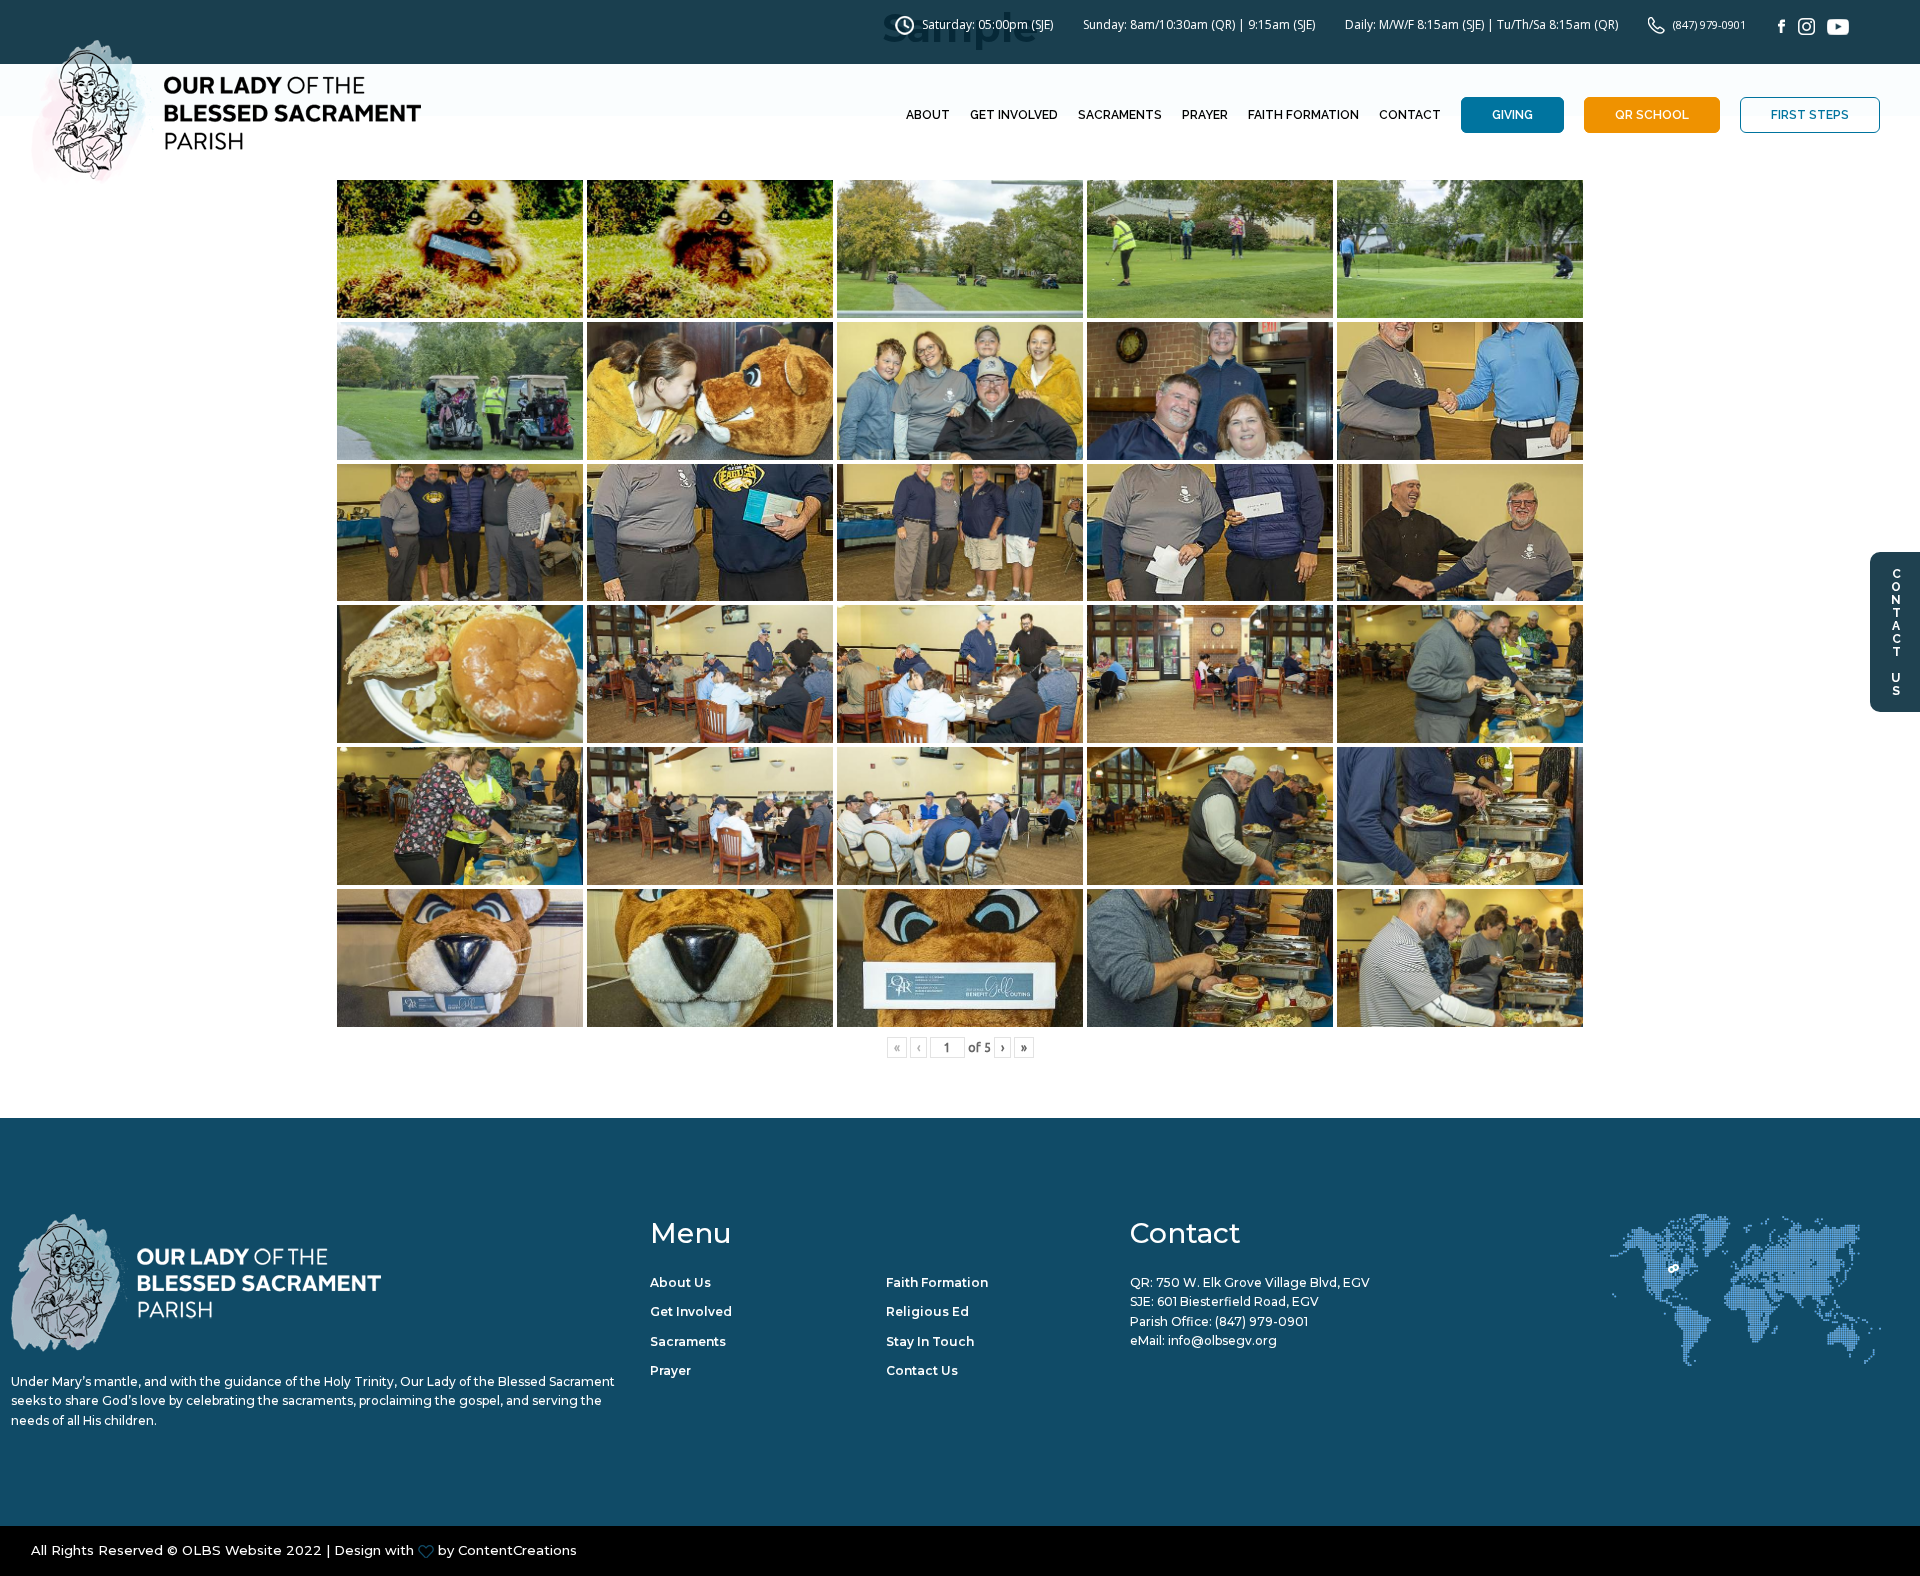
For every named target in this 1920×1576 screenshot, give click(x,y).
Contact (1410, 115)
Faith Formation (1303, 115)
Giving (1512, 115)
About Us (680, 1282)
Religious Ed (927, 1311)
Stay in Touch (930, 1341)
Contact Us (1896, 632)
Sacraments (1120, 115)
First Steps (1810, 115)
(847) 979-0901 (1709, 24)
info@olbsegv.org (1222, 1340)
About (928, 115)
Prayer (1205, 115)
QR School (1652, 115)
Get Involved (1014, 115)
